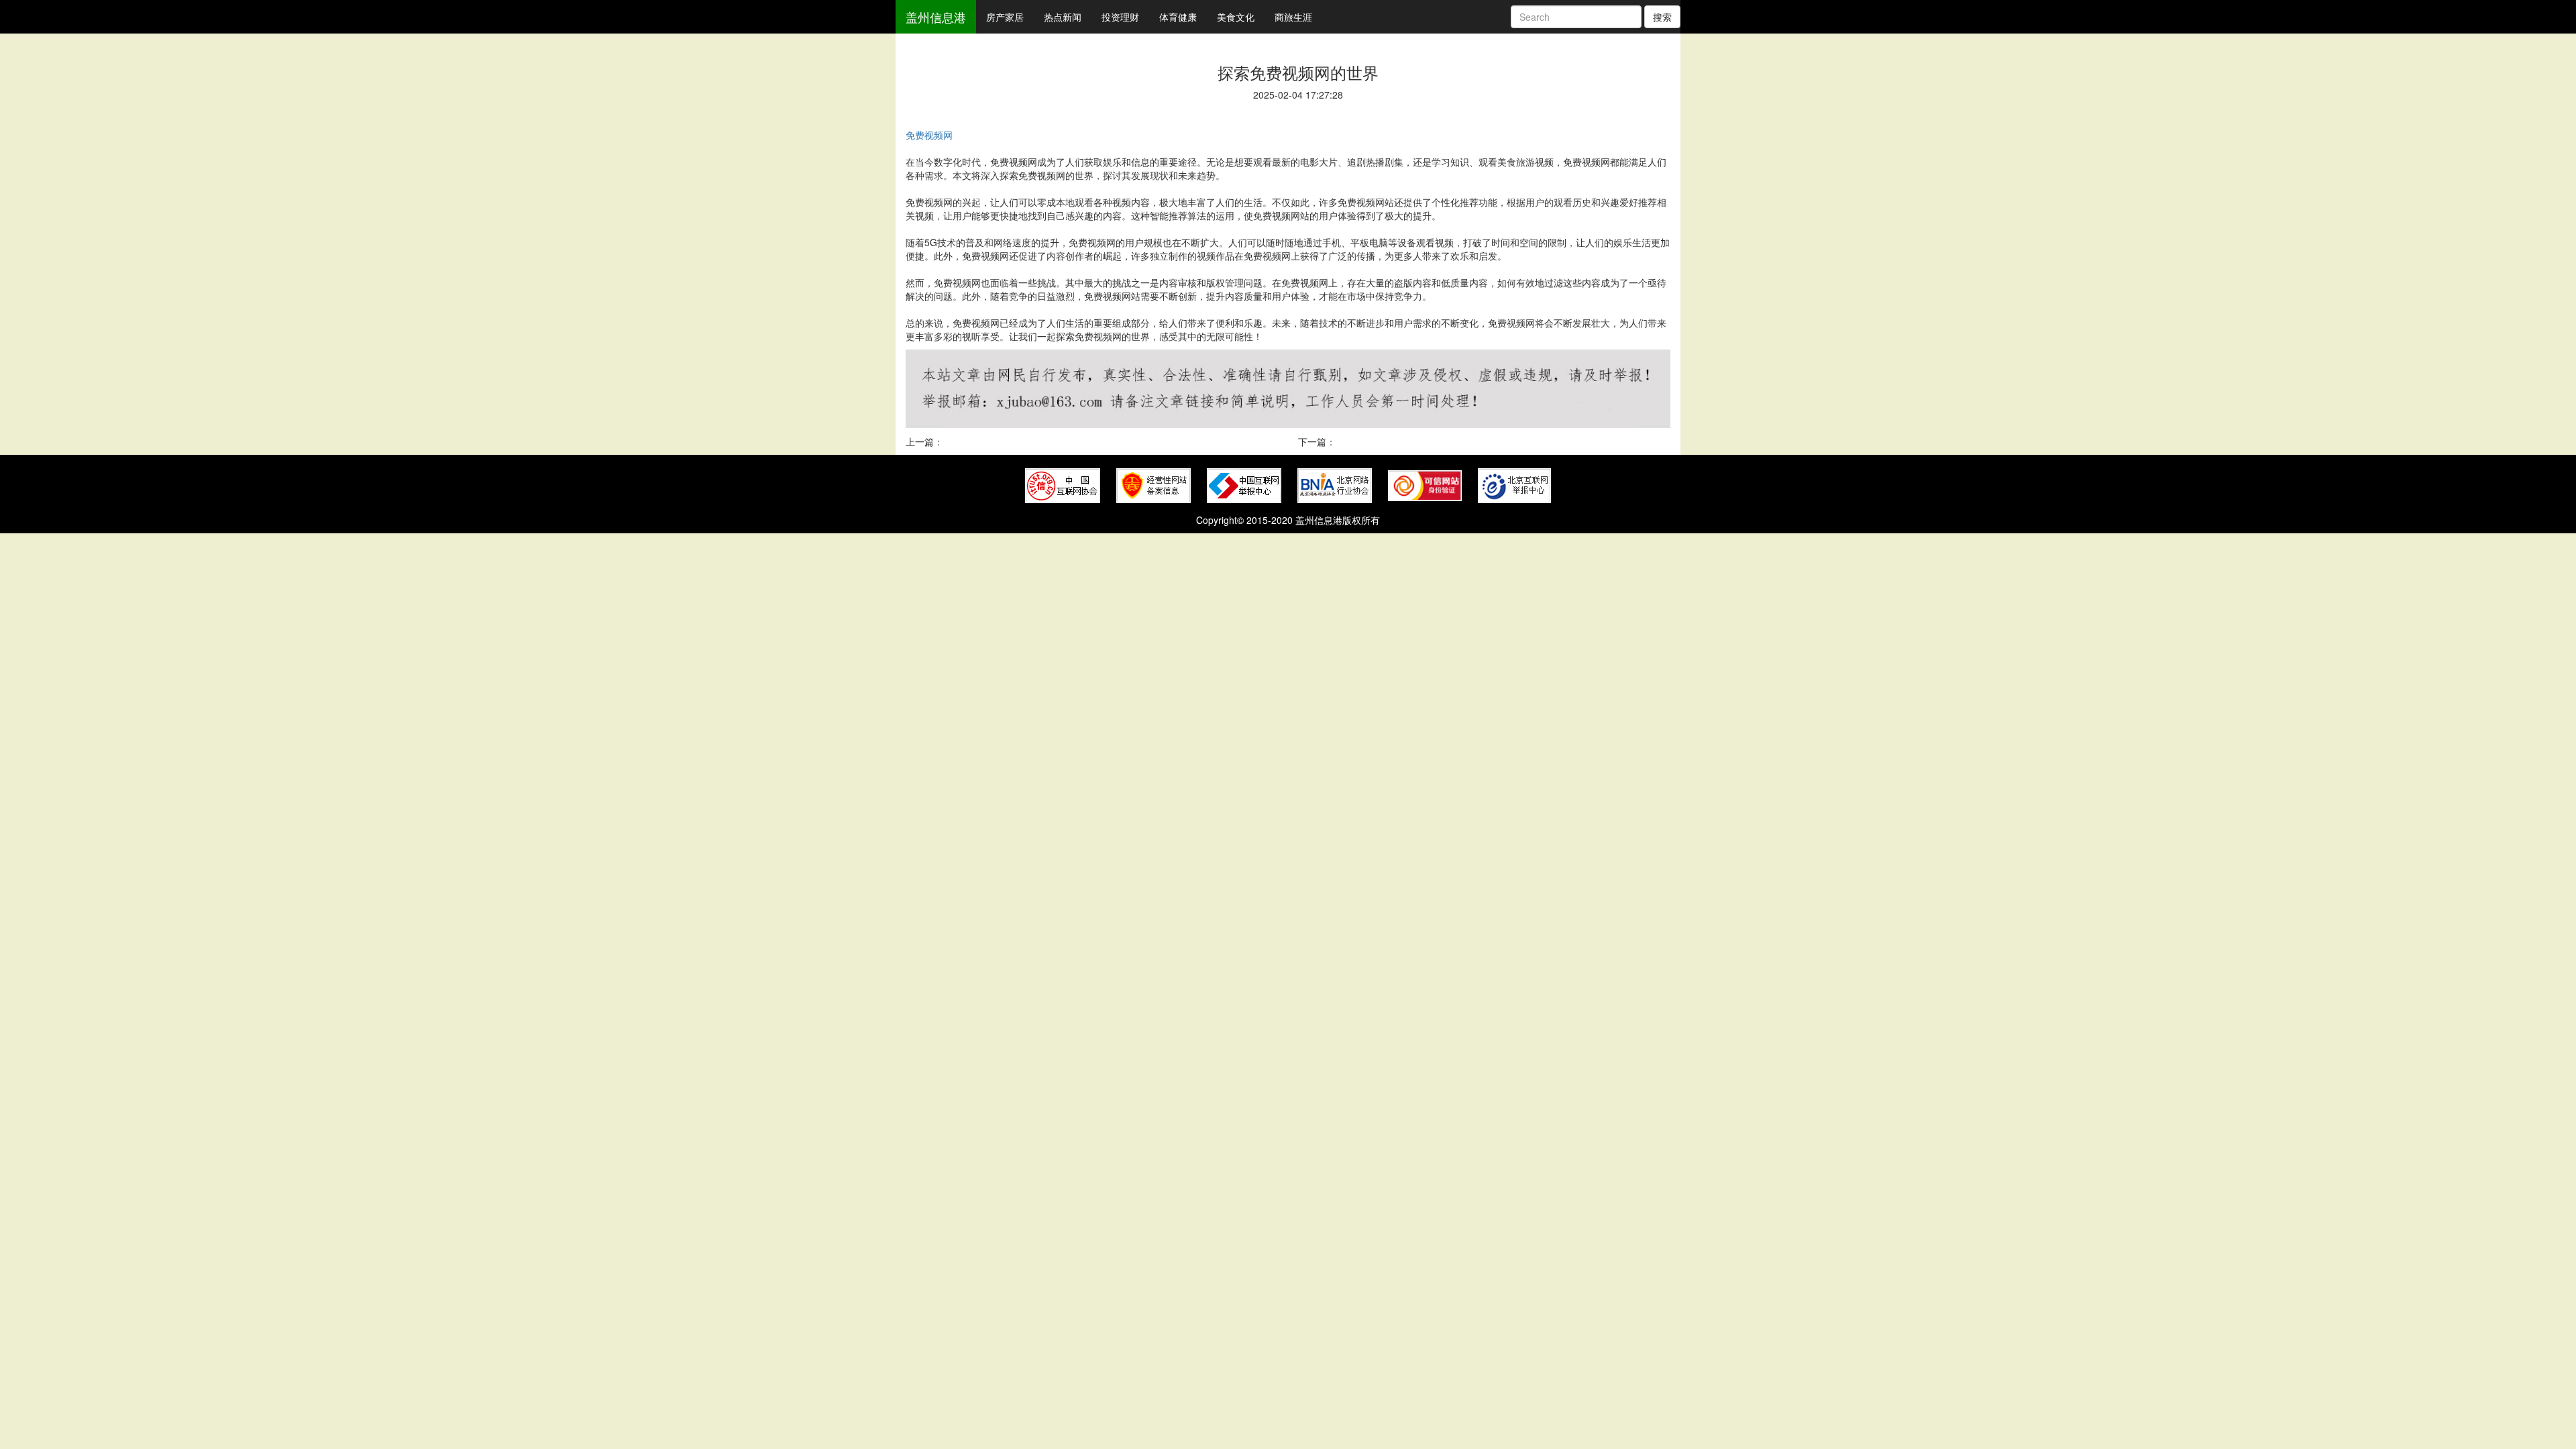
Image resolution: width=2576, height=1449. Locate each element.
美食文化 (1236, 17)
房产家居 (1005, 17)
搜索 (1662, 17)
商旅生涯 (1293, 17)
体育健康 (1178, 17)
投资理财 (1120, 17)
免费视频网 (929, 135)
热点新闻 (1063, 17)
